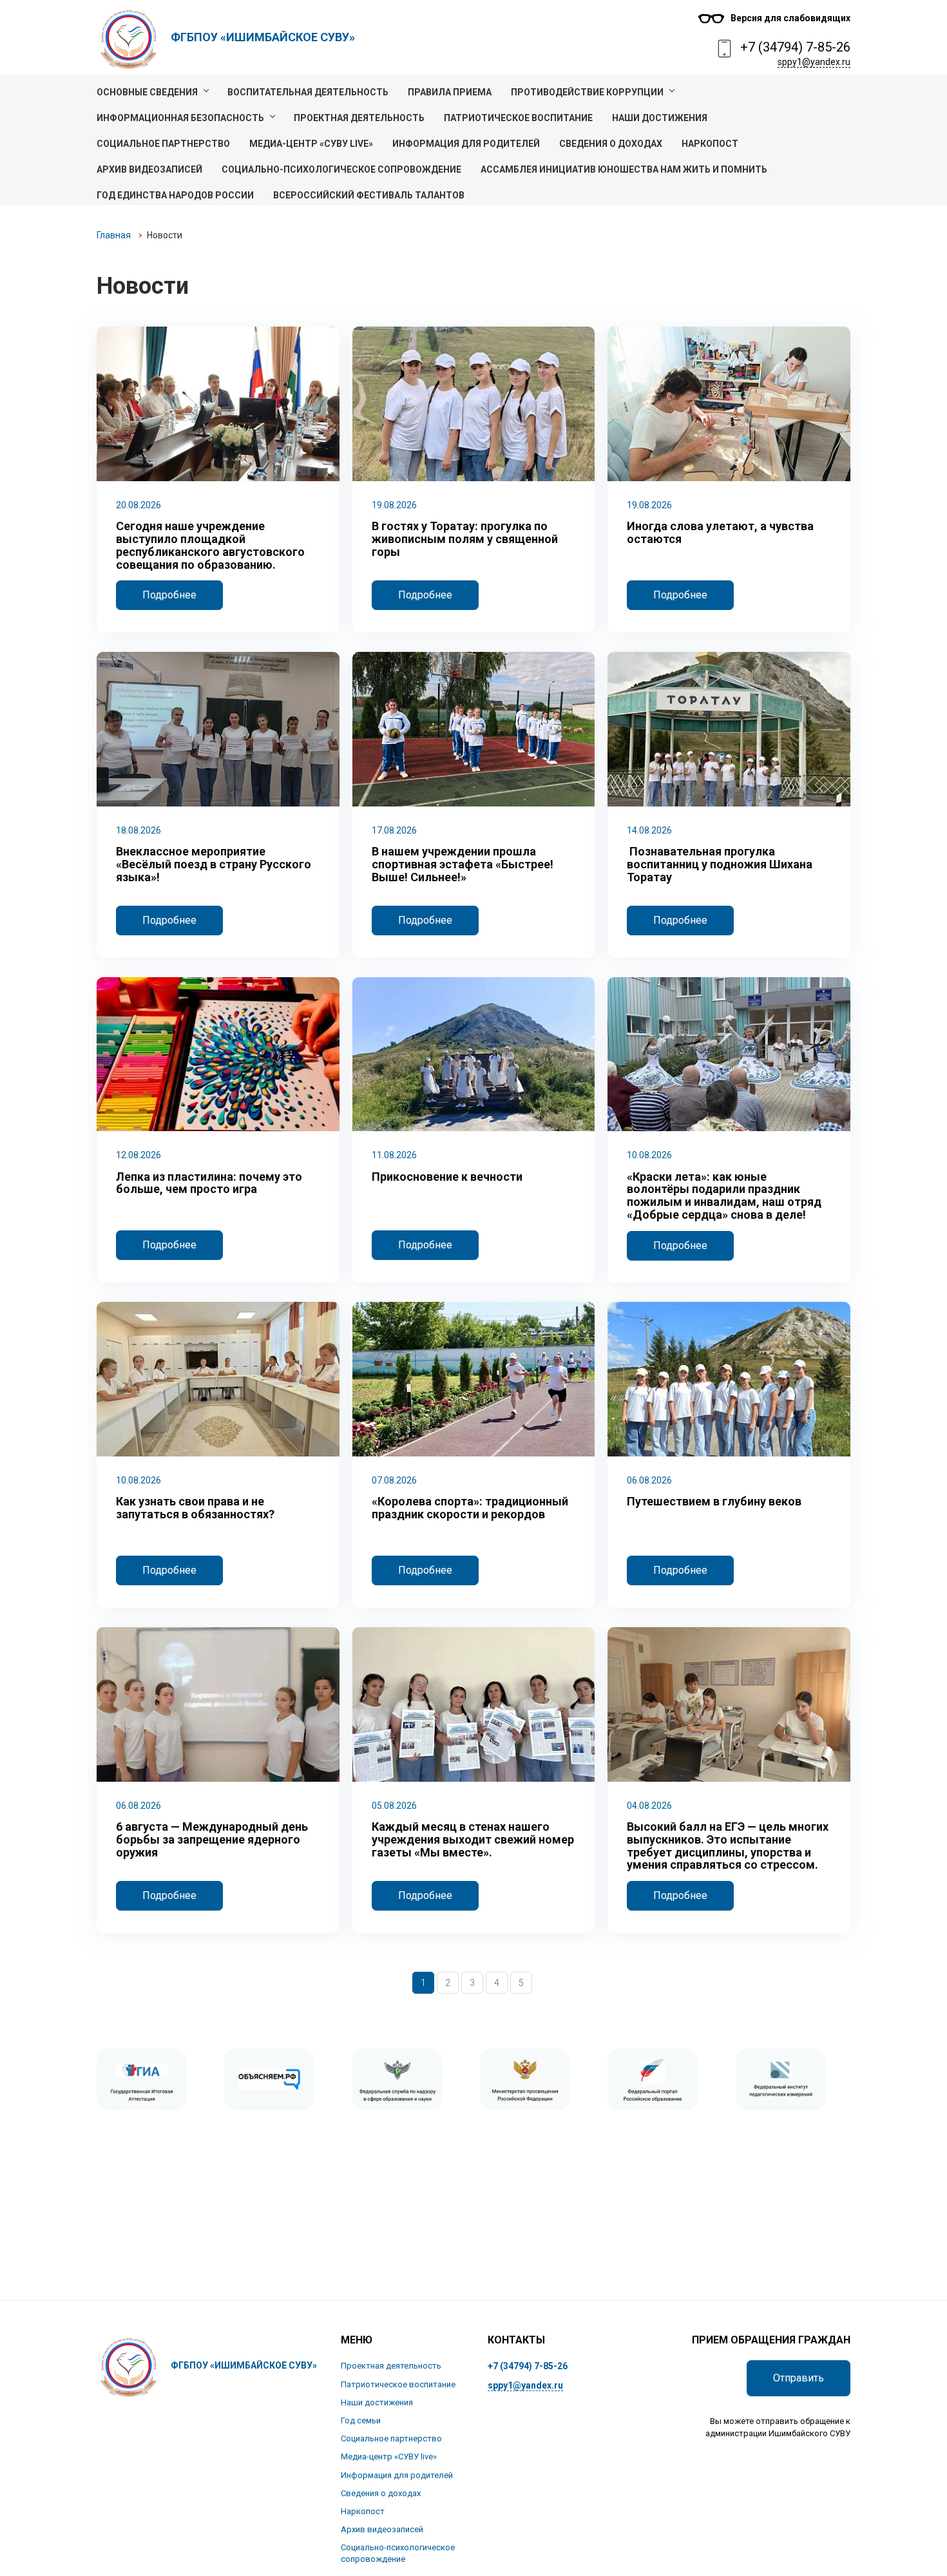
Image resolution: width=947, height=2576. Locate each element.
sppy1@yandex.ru (814, 62)
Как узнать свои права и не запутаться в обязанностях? (195, 1508)
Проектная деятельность (359, 118)
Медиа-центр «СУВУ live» (311, 144)
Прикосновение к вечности (447, 1177)
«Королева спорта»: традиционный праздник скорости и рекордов (470, 1508)
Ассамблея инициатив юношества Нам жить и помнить (624, 169)
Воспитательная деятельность (308, 92)
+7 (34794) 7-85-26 (795, 47)
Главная (114, 235)
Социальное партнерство (163, 144)
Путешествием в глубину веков (714, 1502)
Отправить (799, 2378)
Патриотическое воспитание (518, 118)
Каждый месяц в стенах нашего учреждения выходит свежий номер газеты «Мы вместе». (473, 1839)
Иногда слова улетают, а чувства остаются (720, 533)
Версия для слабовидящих (790, 18)
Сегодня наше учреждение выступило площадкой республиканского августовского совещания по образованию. (210, 545)
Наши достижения (660, 118)
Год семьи (361, 2420)
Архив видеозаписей (149, 169)
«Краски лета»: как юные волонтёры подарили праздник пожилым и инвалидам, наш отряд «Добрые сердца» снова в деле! (724, 1196)
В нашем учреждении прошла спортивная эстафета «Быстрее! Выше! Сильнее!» (463, 864)
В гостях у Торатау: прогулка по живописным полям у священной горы (465, 539)
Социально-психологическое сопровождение (341, 169)
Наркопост (710, 144)
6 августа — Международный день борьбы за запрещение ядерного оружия (212, 1839)
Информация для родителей (466, 144)
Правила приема (450, 92)
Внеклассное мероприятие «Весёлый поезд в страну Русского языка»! (214, 864)
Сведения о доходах (611, 144)
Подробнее (169, 595)
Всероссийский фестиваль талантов (369, 195)
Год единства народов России (175, 195)
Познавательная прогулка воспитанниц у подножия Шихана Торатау (720, 864)
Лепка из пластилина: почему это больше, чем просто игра (209, 1183)
